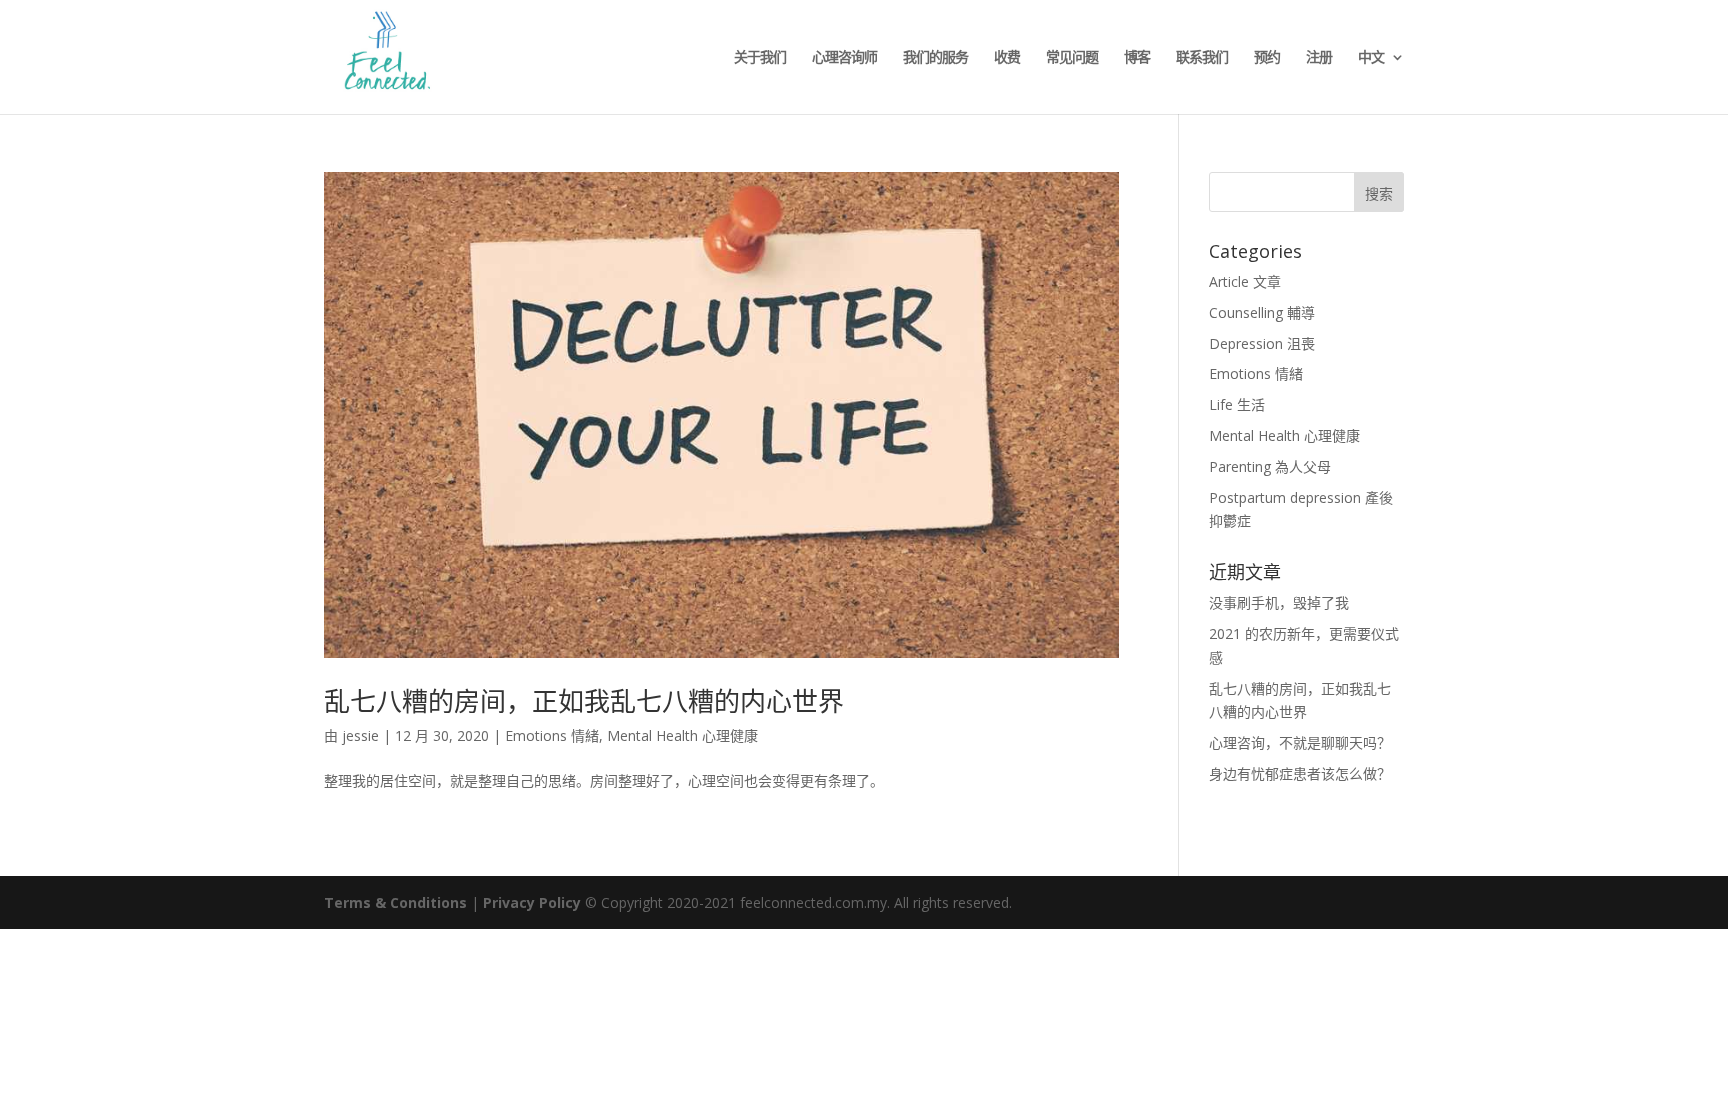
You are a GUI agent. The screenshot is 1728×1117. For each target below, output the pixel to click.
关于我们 (760, 58)
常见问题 (1072, 58)
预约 (1267, 58)
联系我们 (1202, 58)
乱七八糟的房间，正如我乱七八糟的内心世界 (584, 701)
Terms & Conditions (395, 902)
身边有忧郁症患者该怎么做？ (1300, 773)
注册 (1319, 58)
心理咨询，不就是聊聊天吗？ (1300, 742)
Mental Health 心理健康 (682, 735)
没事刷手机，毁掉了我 (1279, 602)
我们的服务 (935, 58)
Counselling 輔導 (1262, 312)
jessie (360, 735)
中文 (1371, 58)
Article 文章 (1245, 281)
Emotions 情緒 (552, 735)
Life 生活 (1237, 404)
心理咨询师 (844, 58)
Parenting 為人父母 (1270, 466)
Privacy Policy (532, 902)
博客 (1137, 58)
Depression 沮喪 (1262, 343)
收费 (1007, 58)
